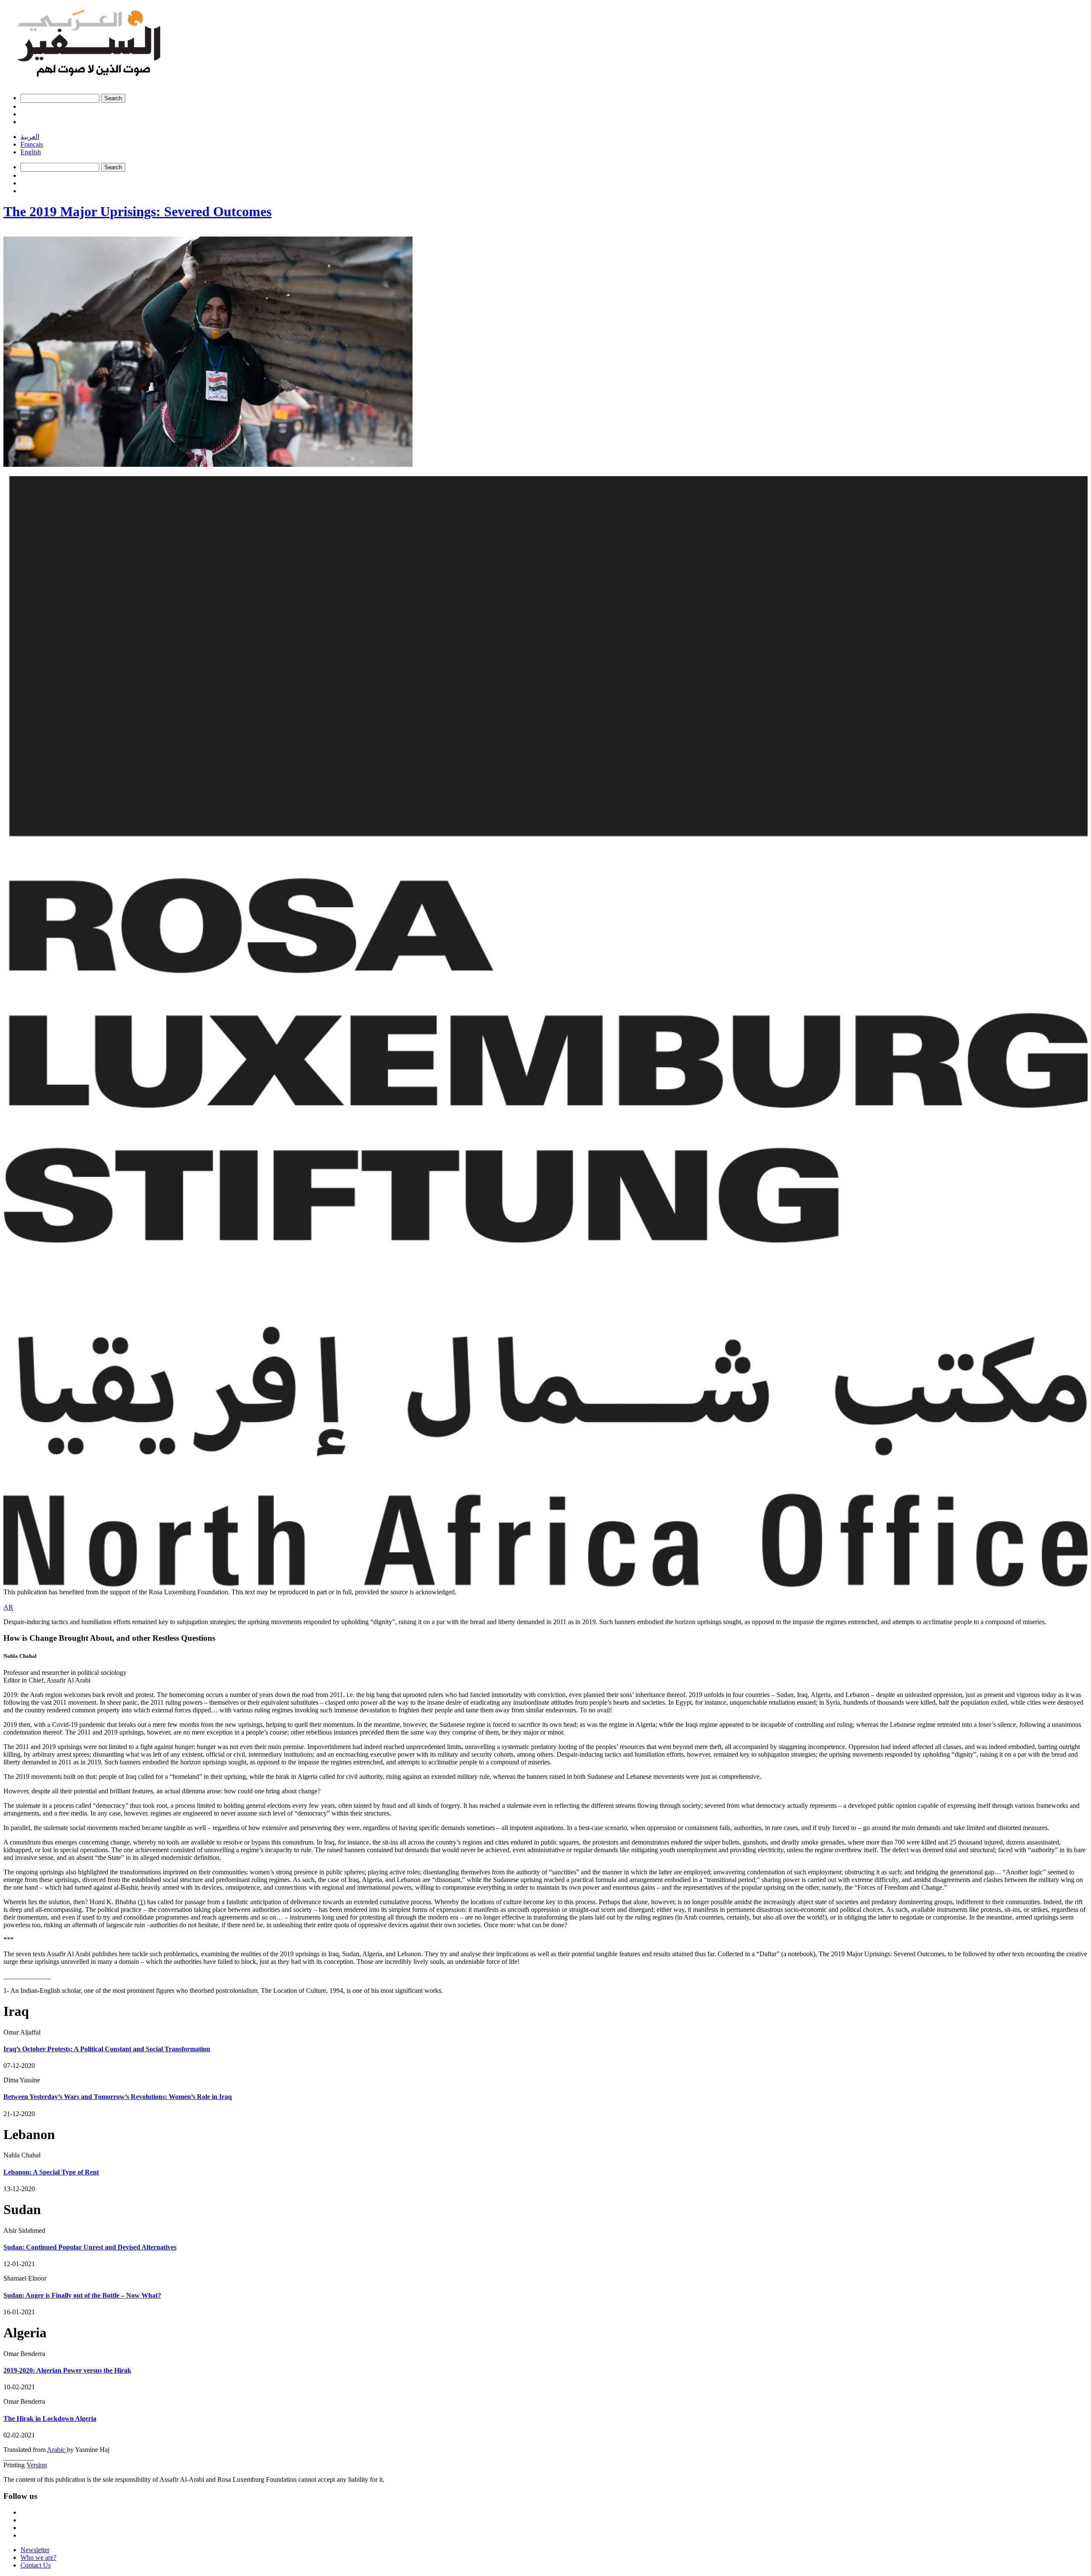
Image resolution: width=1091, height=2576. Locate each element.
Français (32, 144)
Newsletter (35, 2550)
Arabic (57, 2450)
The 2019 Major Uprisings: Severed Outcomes (137, 211)
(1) (141, 1902)
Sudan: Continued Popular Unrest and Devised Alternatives (90, 2247)
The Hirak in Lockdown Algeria (50, 2418)
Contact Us (36, 2565)
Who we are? (38, 2557)
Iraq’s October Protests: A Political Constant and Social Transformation (107, 2049)
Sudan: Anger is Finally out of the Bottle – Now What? (82, 2295)
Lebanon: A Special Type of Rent (51, 2172)
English (31, 152)
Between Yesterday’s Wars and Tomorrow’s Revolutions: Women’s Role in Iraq (118, 2097)
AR (8, 1607)
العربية (30, 137)
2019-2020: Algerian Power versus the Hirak (67, 2370)
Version (37, 2465)
